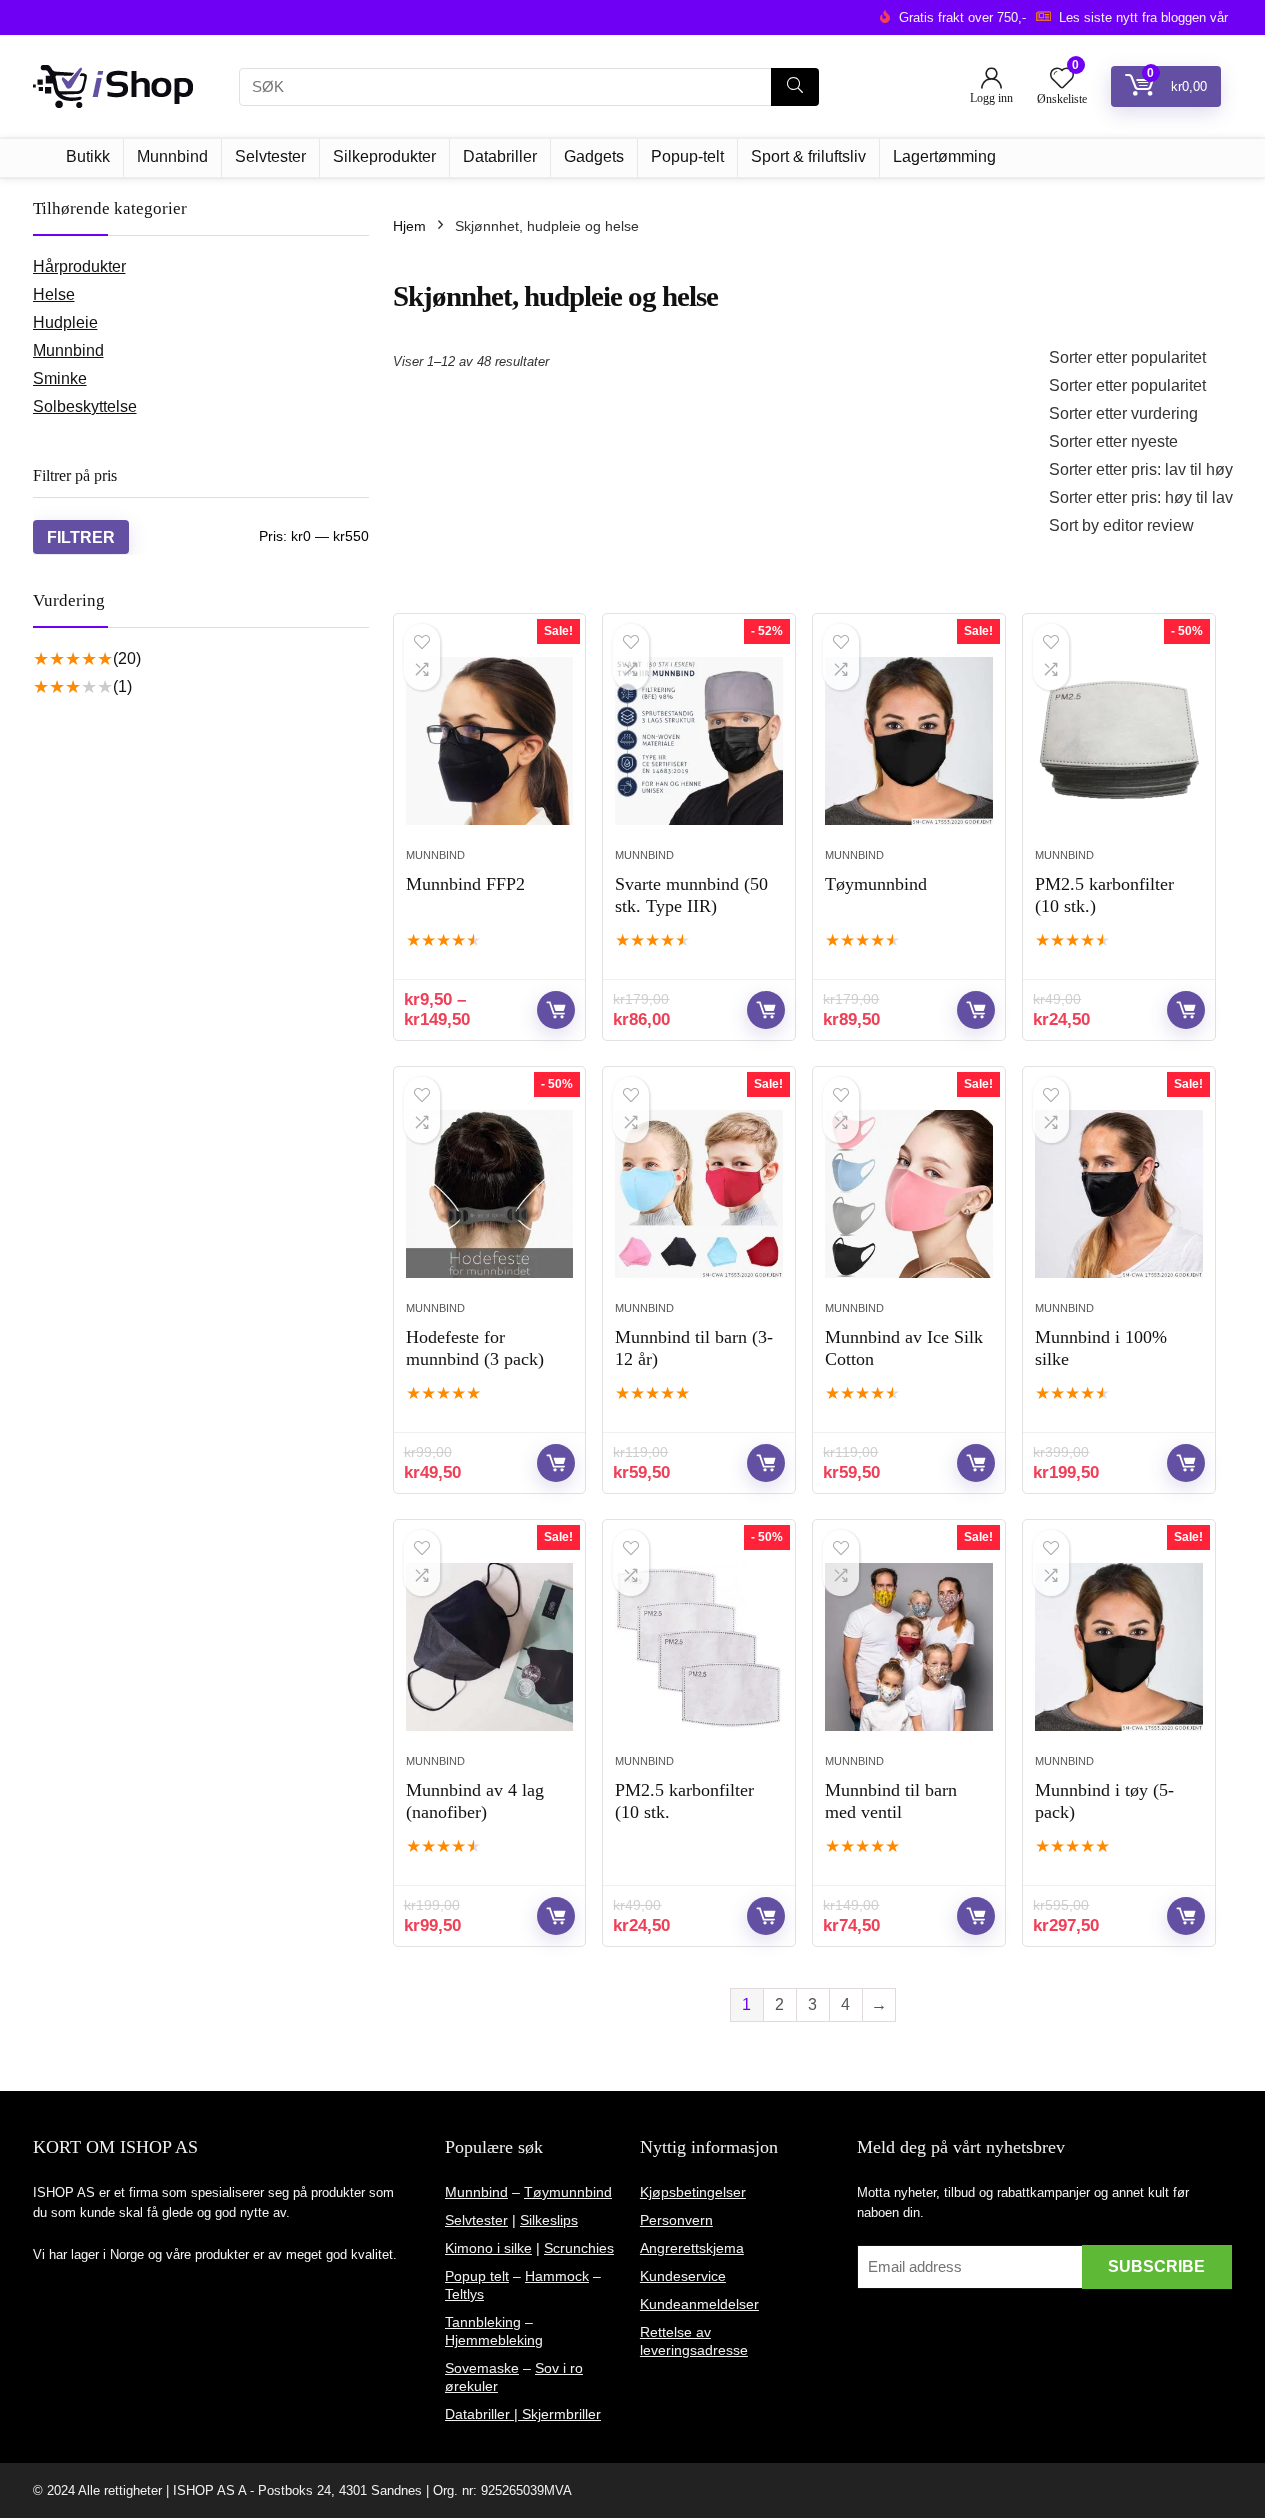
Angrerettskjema (692, 2248)
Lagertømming (944, 156)
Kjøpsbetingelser (693, 2192)
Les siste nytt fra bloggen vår (1143, 17)
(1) (122, 686)
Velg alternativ (556, 1010)
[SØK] (795, 87)
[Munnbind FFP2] (489, 741)
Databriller (500, 156)
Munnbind (172, 156)
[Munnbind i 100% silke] (1118, 1194)
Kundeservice (683, 2276)
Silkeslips (549, 2220)
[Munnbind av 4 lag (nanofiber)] (489, 1647)
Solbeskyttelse (85, 406)
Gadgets (594, 156)
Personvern (676, 2220)
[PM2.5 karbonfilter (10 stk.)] (1118, 741)
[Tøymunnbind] (908, 741)
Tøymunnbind (876, 884)
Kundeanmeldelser (699, 2304)
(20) (127, 658)
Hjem (409, 226)
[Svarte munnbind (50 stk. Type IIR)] (698, 741)
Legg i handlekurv (766, 1010)
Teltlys (464, 2294)
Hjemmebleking (494, 2340)
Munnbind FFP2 (465, 884)
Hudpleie (65, 322)
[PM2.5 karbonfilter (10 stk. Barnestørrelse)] (698, 1647)
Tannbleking (483, 2322)
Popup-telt (687, 156)
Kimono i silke (488, 2248)
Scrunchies (579, 2248)
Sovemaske (482, 2368)
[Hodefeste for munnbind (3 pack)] (489, 1194)
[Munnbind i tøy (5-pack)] (1118, 1647)
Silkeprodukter (384, 156)
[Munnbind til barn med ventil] (908, 1647)
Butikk (88, 156)
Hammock (557, 2276)
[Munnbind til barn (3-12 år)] (698, 1194)
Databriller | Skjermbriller (523, 2414)
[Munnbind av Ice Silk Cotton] (908, 1194)
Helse (54, 294)
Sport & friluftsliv (808, 156)
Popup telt (477, 2276)
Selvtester (270, 156)
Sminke (60, 378)
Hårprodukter (79, 266)
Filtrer (81, 537)
